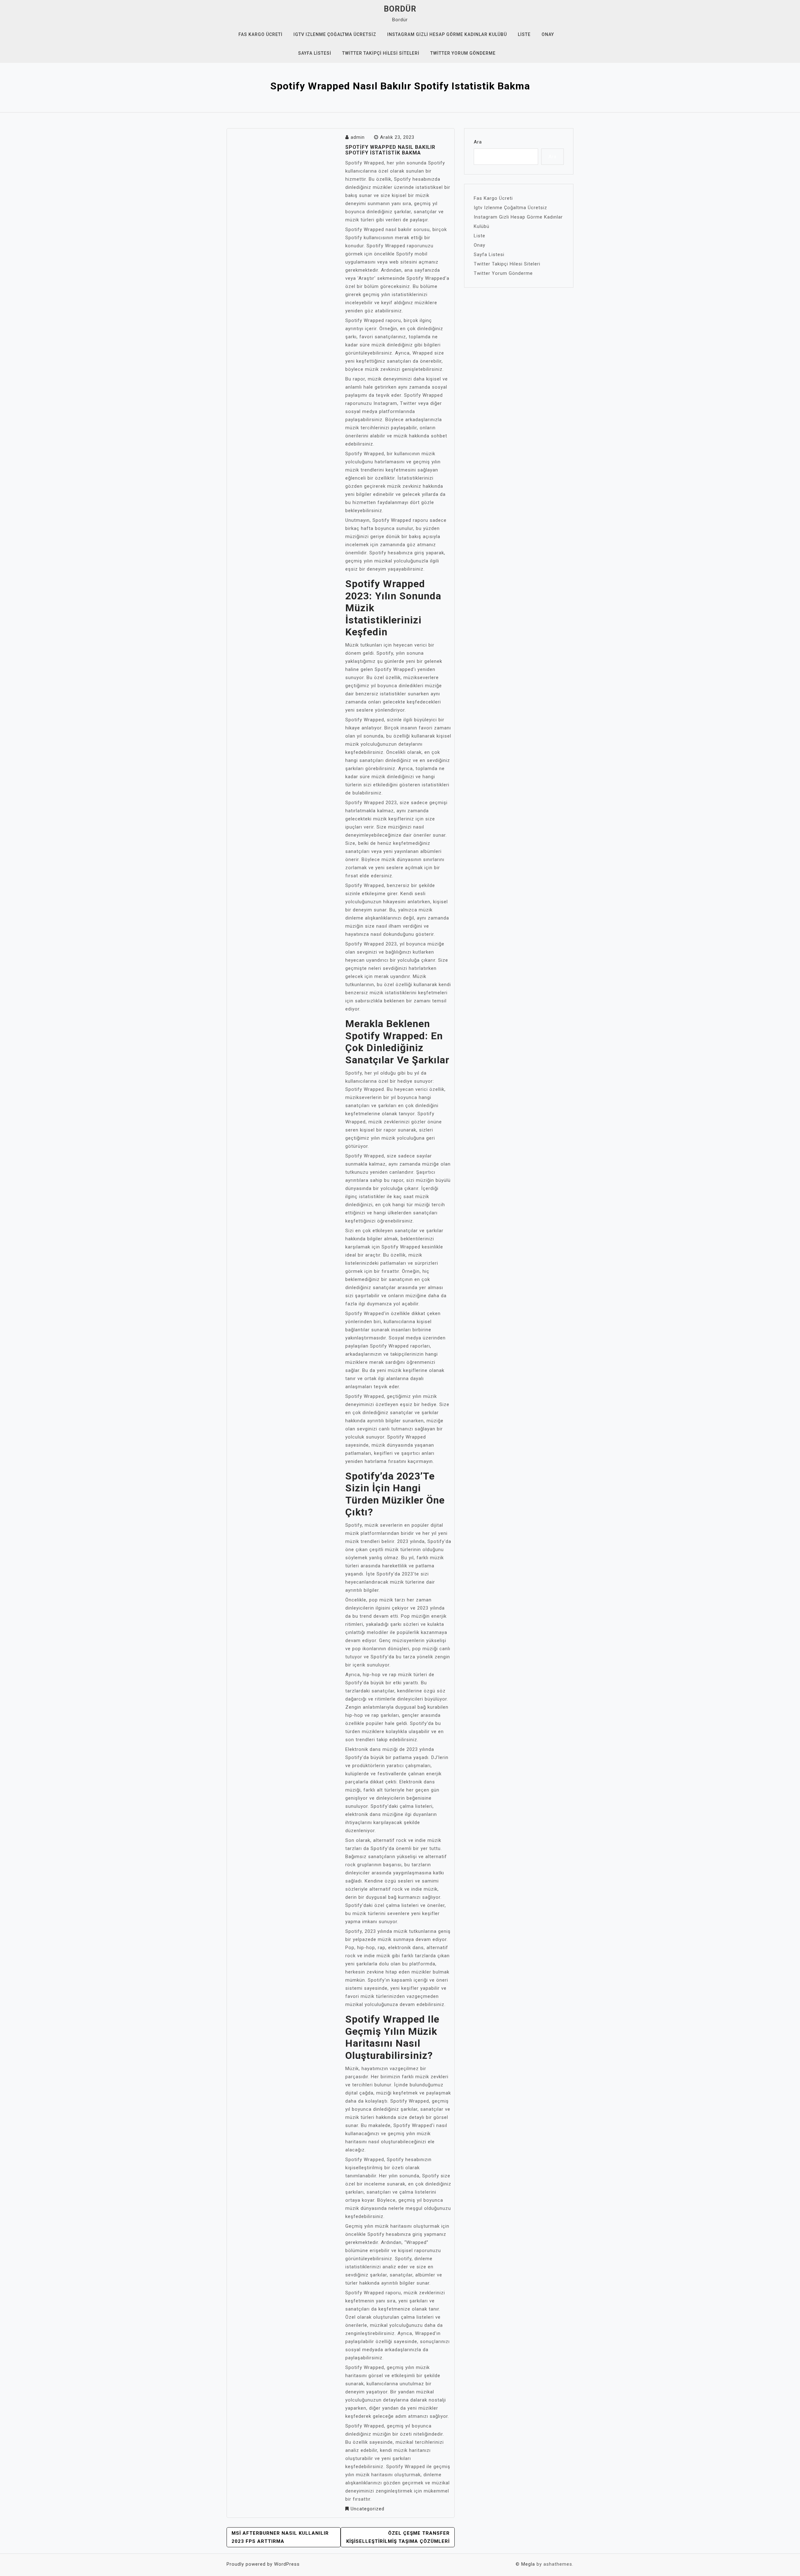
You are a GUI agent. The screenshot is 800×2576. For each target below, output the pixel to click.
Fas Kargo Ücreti (260, 34)
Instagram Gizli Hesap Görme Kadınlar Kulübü (447, 34)
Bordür (400, 9)
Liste (524, 34)
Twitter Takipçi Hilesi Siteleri (381, 53)
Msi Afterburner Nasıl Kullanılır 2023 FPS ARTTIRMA (280, 2537)
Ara (478, 142)
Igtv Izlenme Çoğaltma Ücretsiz (335, 34)
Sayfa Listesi (315, 53)
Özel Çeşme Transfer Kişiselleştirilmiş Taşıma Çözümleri (398, 2537)
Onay (548, 34)
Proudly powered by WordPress (263, 2564)
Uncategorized (367, 2509)
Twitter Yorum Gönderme (463, 53)
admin (358, 137)
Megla (528, 2564)
